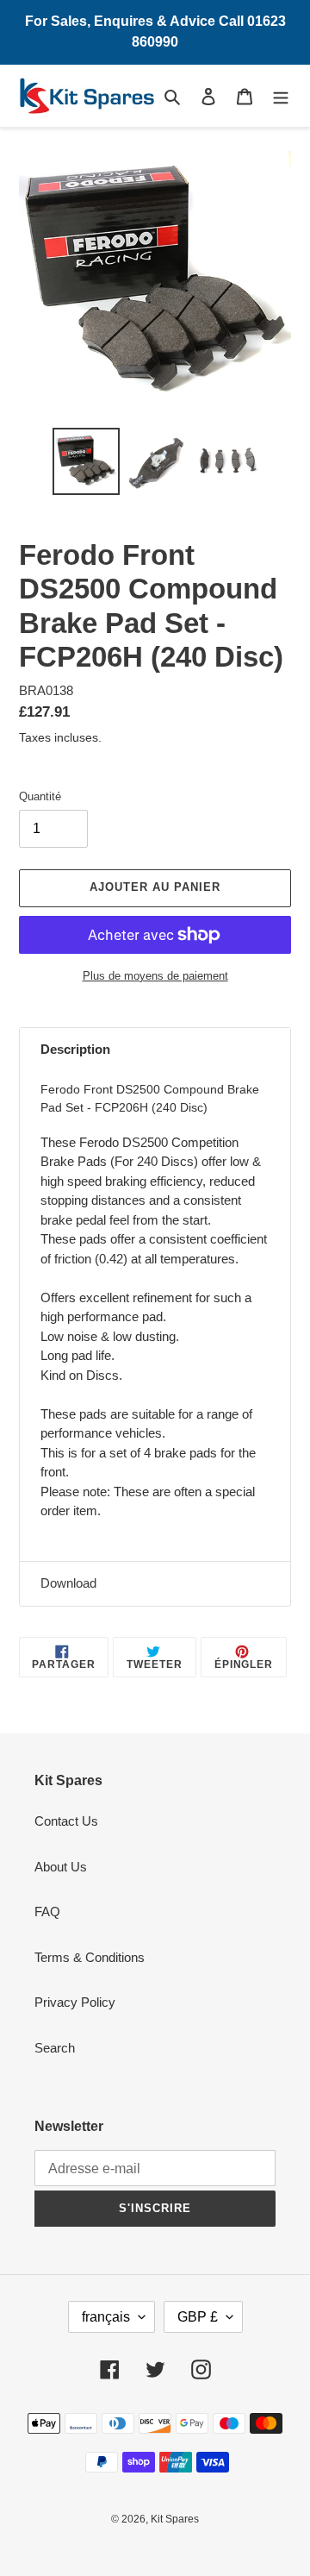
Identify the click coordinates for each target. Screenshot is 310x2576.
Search (55, 2048)
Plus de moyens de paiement (155, 976)
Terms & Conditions (90, 1957)
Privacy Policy (75, 2002)
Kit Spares (175, 2519)
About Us (61, 1867)
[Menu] (281, 96)
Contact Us (66, 1821)
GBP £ (198, 2317)
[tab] (155, 1050)
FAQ (47, 1912)
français (106, 2317)
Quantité (40, 796)
